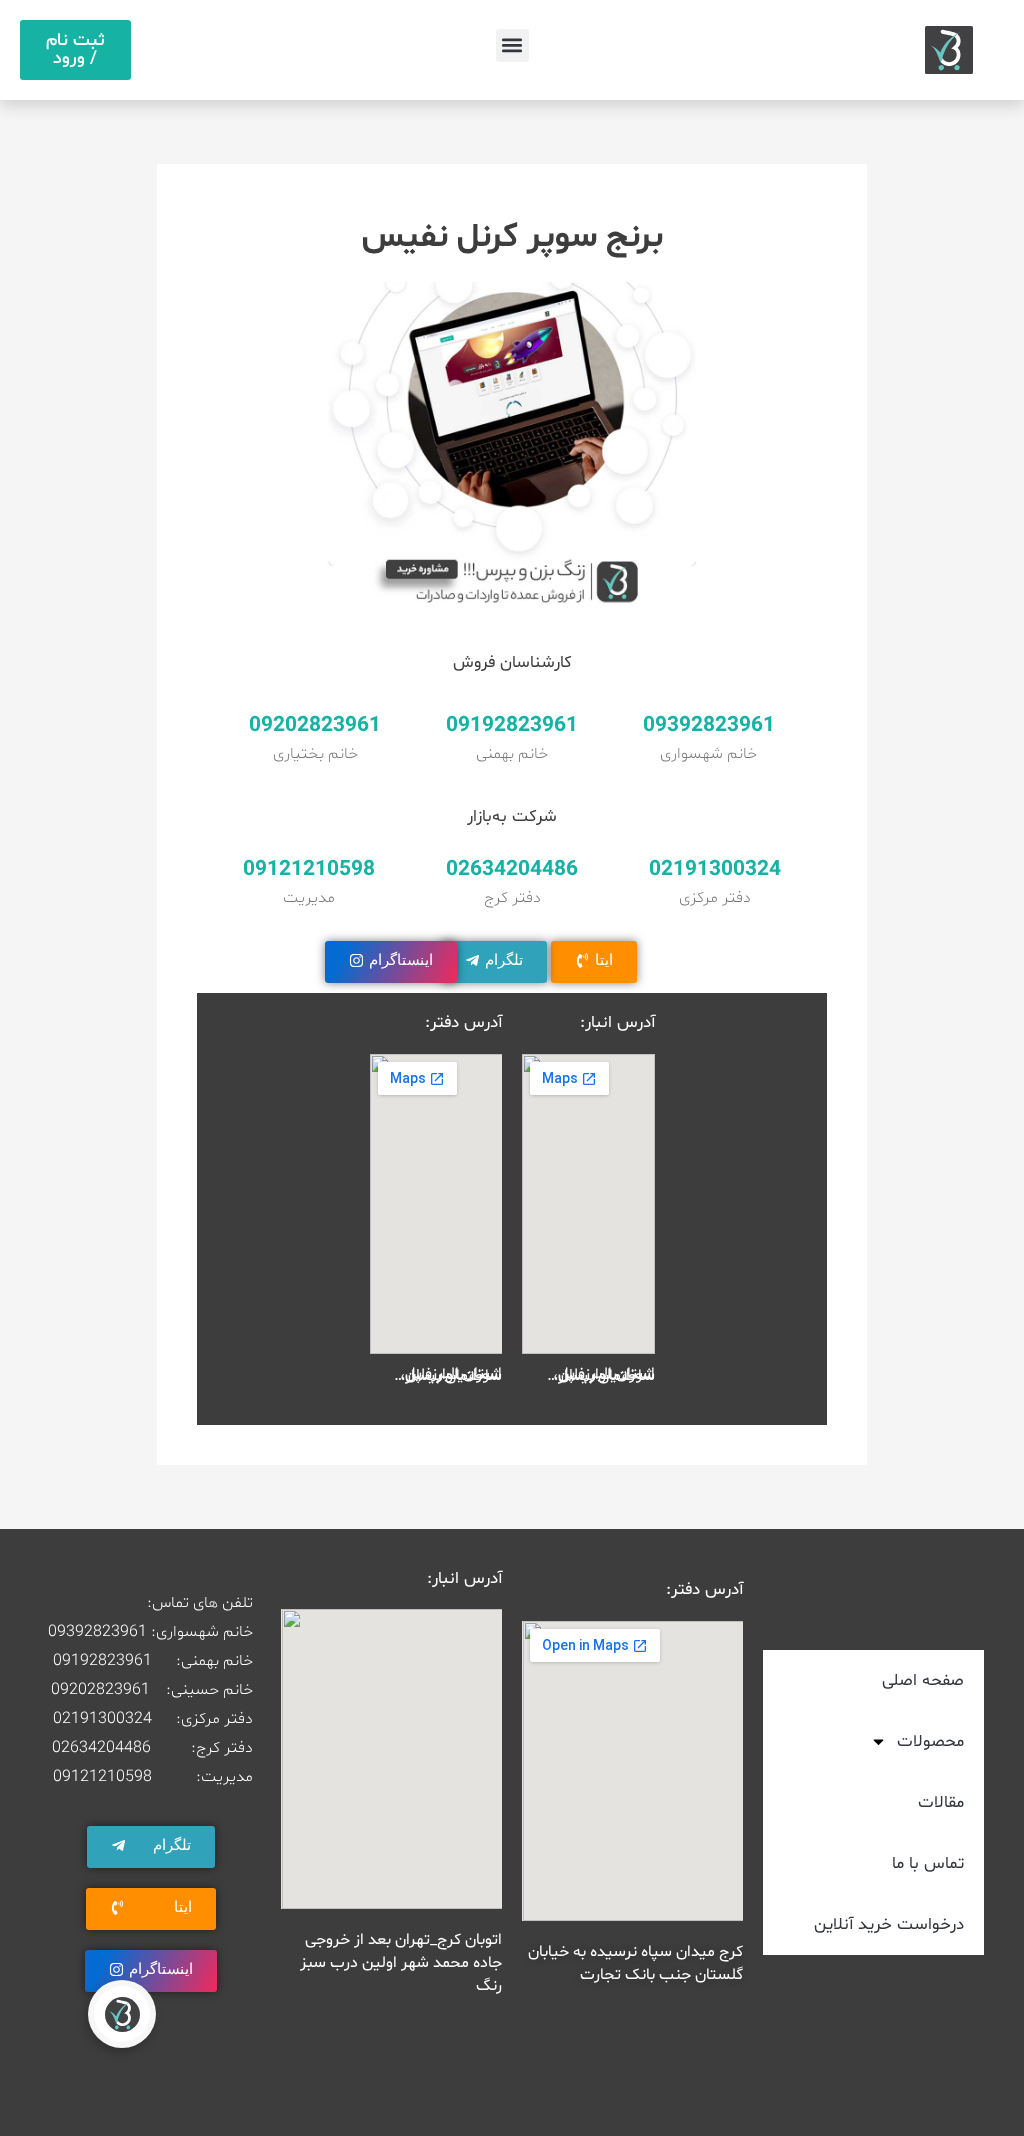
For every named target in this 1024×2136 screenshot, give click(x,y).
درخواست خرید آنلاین (889, 1924)
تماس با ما (928, 1863)
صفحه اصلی (923, 1680)
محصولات (930, 1741)
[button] (512, 45)
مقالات (941, 1802)
